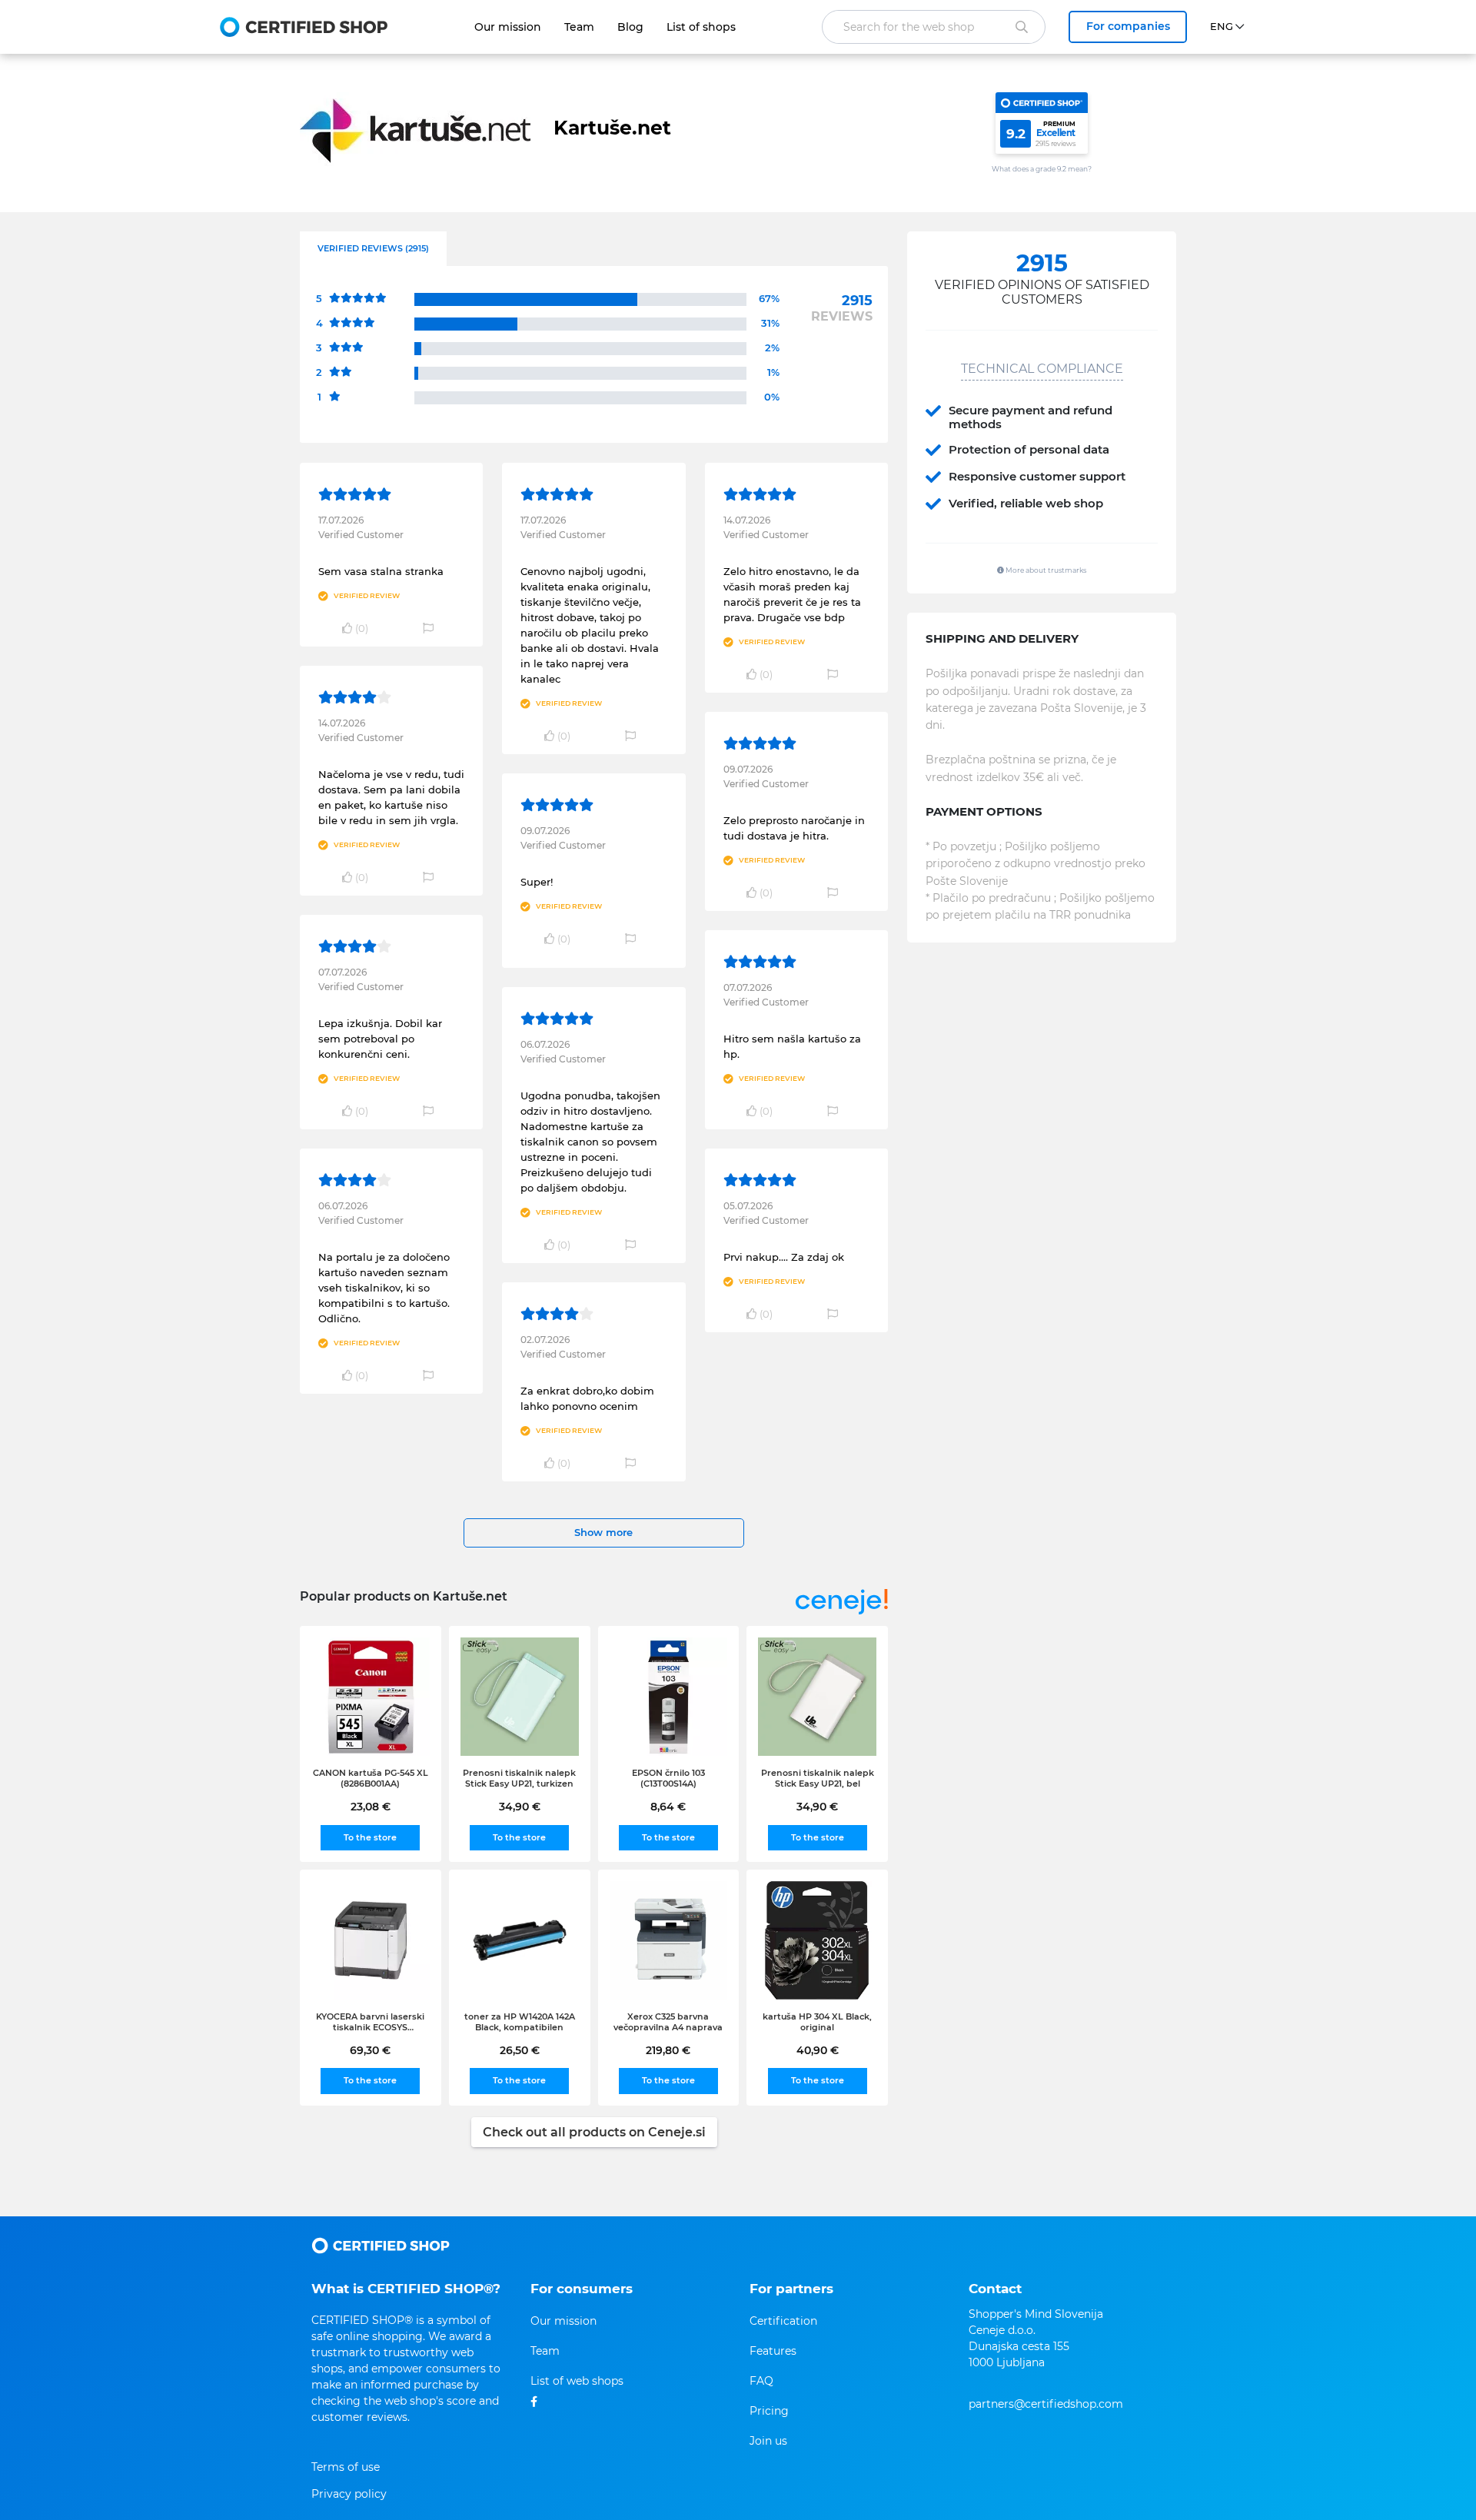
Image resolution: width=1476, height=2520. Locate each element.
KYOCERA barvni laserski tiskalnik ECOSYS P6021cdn (370, 2022)
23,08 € (371, 1807)
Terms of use (346, 2467)
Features (773, 2351)
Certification (783, 2321)
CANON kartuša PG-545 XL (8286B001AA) (371, 1778)
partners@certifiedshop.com (1046, 2404)
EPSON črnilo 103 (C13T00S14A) (668, 1778)
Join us (768, 2441)
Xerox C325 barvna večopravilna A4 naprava (668, 2022)
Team (579, 27)
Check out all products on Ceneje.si (594, 2132)
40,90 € (818, 2050)
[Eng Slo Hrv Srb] (1233, 27)
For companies (1128, 26)
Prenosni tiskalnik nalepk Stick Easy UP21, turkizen (519, 1778)
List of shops (701, 27)
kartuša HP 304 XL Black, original (817, 2022)
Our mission (508, 27)
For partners (791, 2289)
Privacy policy (349, 2494)
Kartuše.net (612, 128)
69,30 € (370, 2050)
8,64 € (668, 1807)
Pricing (769, 2411)
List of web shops (577, 2381)
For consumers (582, 2289)
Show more (603, 1532)
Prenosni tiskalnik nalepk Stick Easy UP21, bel (818, 1778)
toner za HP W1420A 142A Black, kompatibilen (520, 2022)
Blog (630, 27)
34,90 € (520, 1807)
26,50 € (520, 2050)
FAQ (761, 2381)
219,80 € (668, 2050)
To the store (370, 1837)
